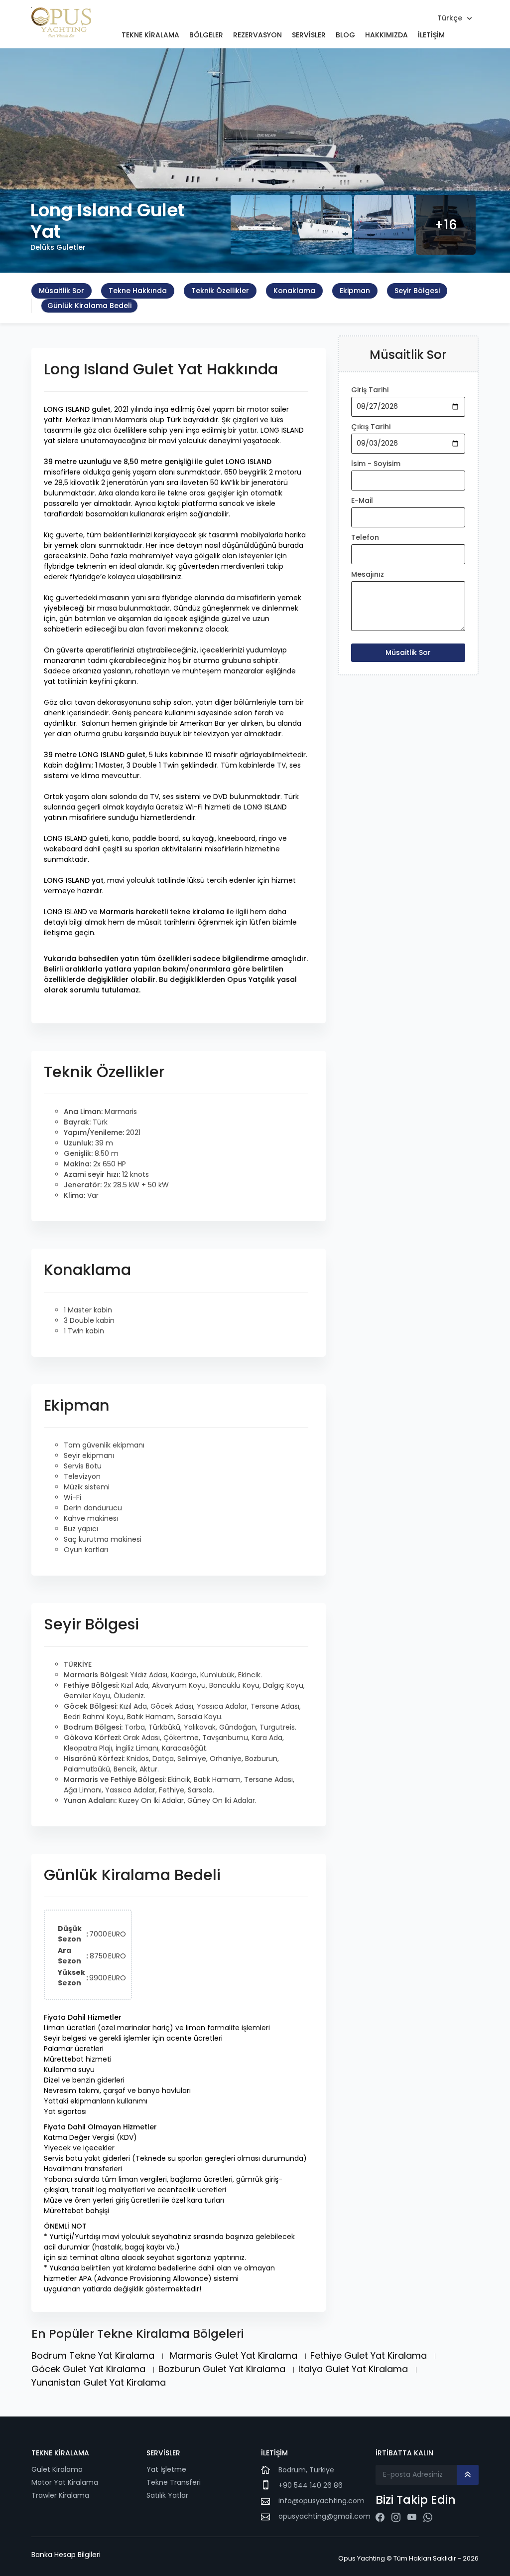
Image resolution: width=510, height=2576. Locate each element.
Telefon (365, 537)
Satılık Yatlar (168, 2495)
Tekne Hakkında (138, 291)
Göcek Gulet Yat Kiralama (90, 2369)
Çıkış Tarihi (371, 427)
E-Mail (362, 500)
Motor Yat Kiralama (65, 2482)
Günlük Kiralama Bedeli (89, 306)
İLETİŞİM (431, 35)
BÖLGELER (206, 35)
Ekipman (355, 291)
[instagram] (396, 2517)
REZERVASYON (257, 35)
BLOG (345, 35)
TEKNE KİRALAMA (150, 35)
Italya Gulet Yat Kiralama (354, 2369)
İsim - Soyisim (376, 464)
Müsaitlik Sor (62, 291)
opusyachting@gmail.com (324, 2516)
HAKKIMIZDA (386, 35)
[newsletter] (468, 2475)
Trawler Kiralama (60, 2495)
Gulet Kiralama (57, 2469)
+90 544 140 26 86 (311, 2485)
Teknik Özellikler (220, 291)
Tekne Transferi (174, 2482)
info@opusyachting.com (321, 2501)
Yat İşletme (166, 2469)
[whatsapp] (428, 2517)
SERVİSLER (309, 35)
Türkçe (450, 18)
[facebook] (380, 2517)
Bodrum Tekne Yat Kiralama (94, 2355)
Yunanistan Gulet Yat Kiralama (99, 2382)
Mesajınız (368, 574)
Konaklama (294, 291)
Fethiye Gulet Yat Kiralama (370, 2355)
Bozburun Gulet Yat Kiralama (223, 2369)
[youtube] (412, 2517)
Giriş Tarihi (370, 390)
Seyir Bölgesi (417, 291)
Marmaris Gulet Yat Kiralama (235, 2355)
